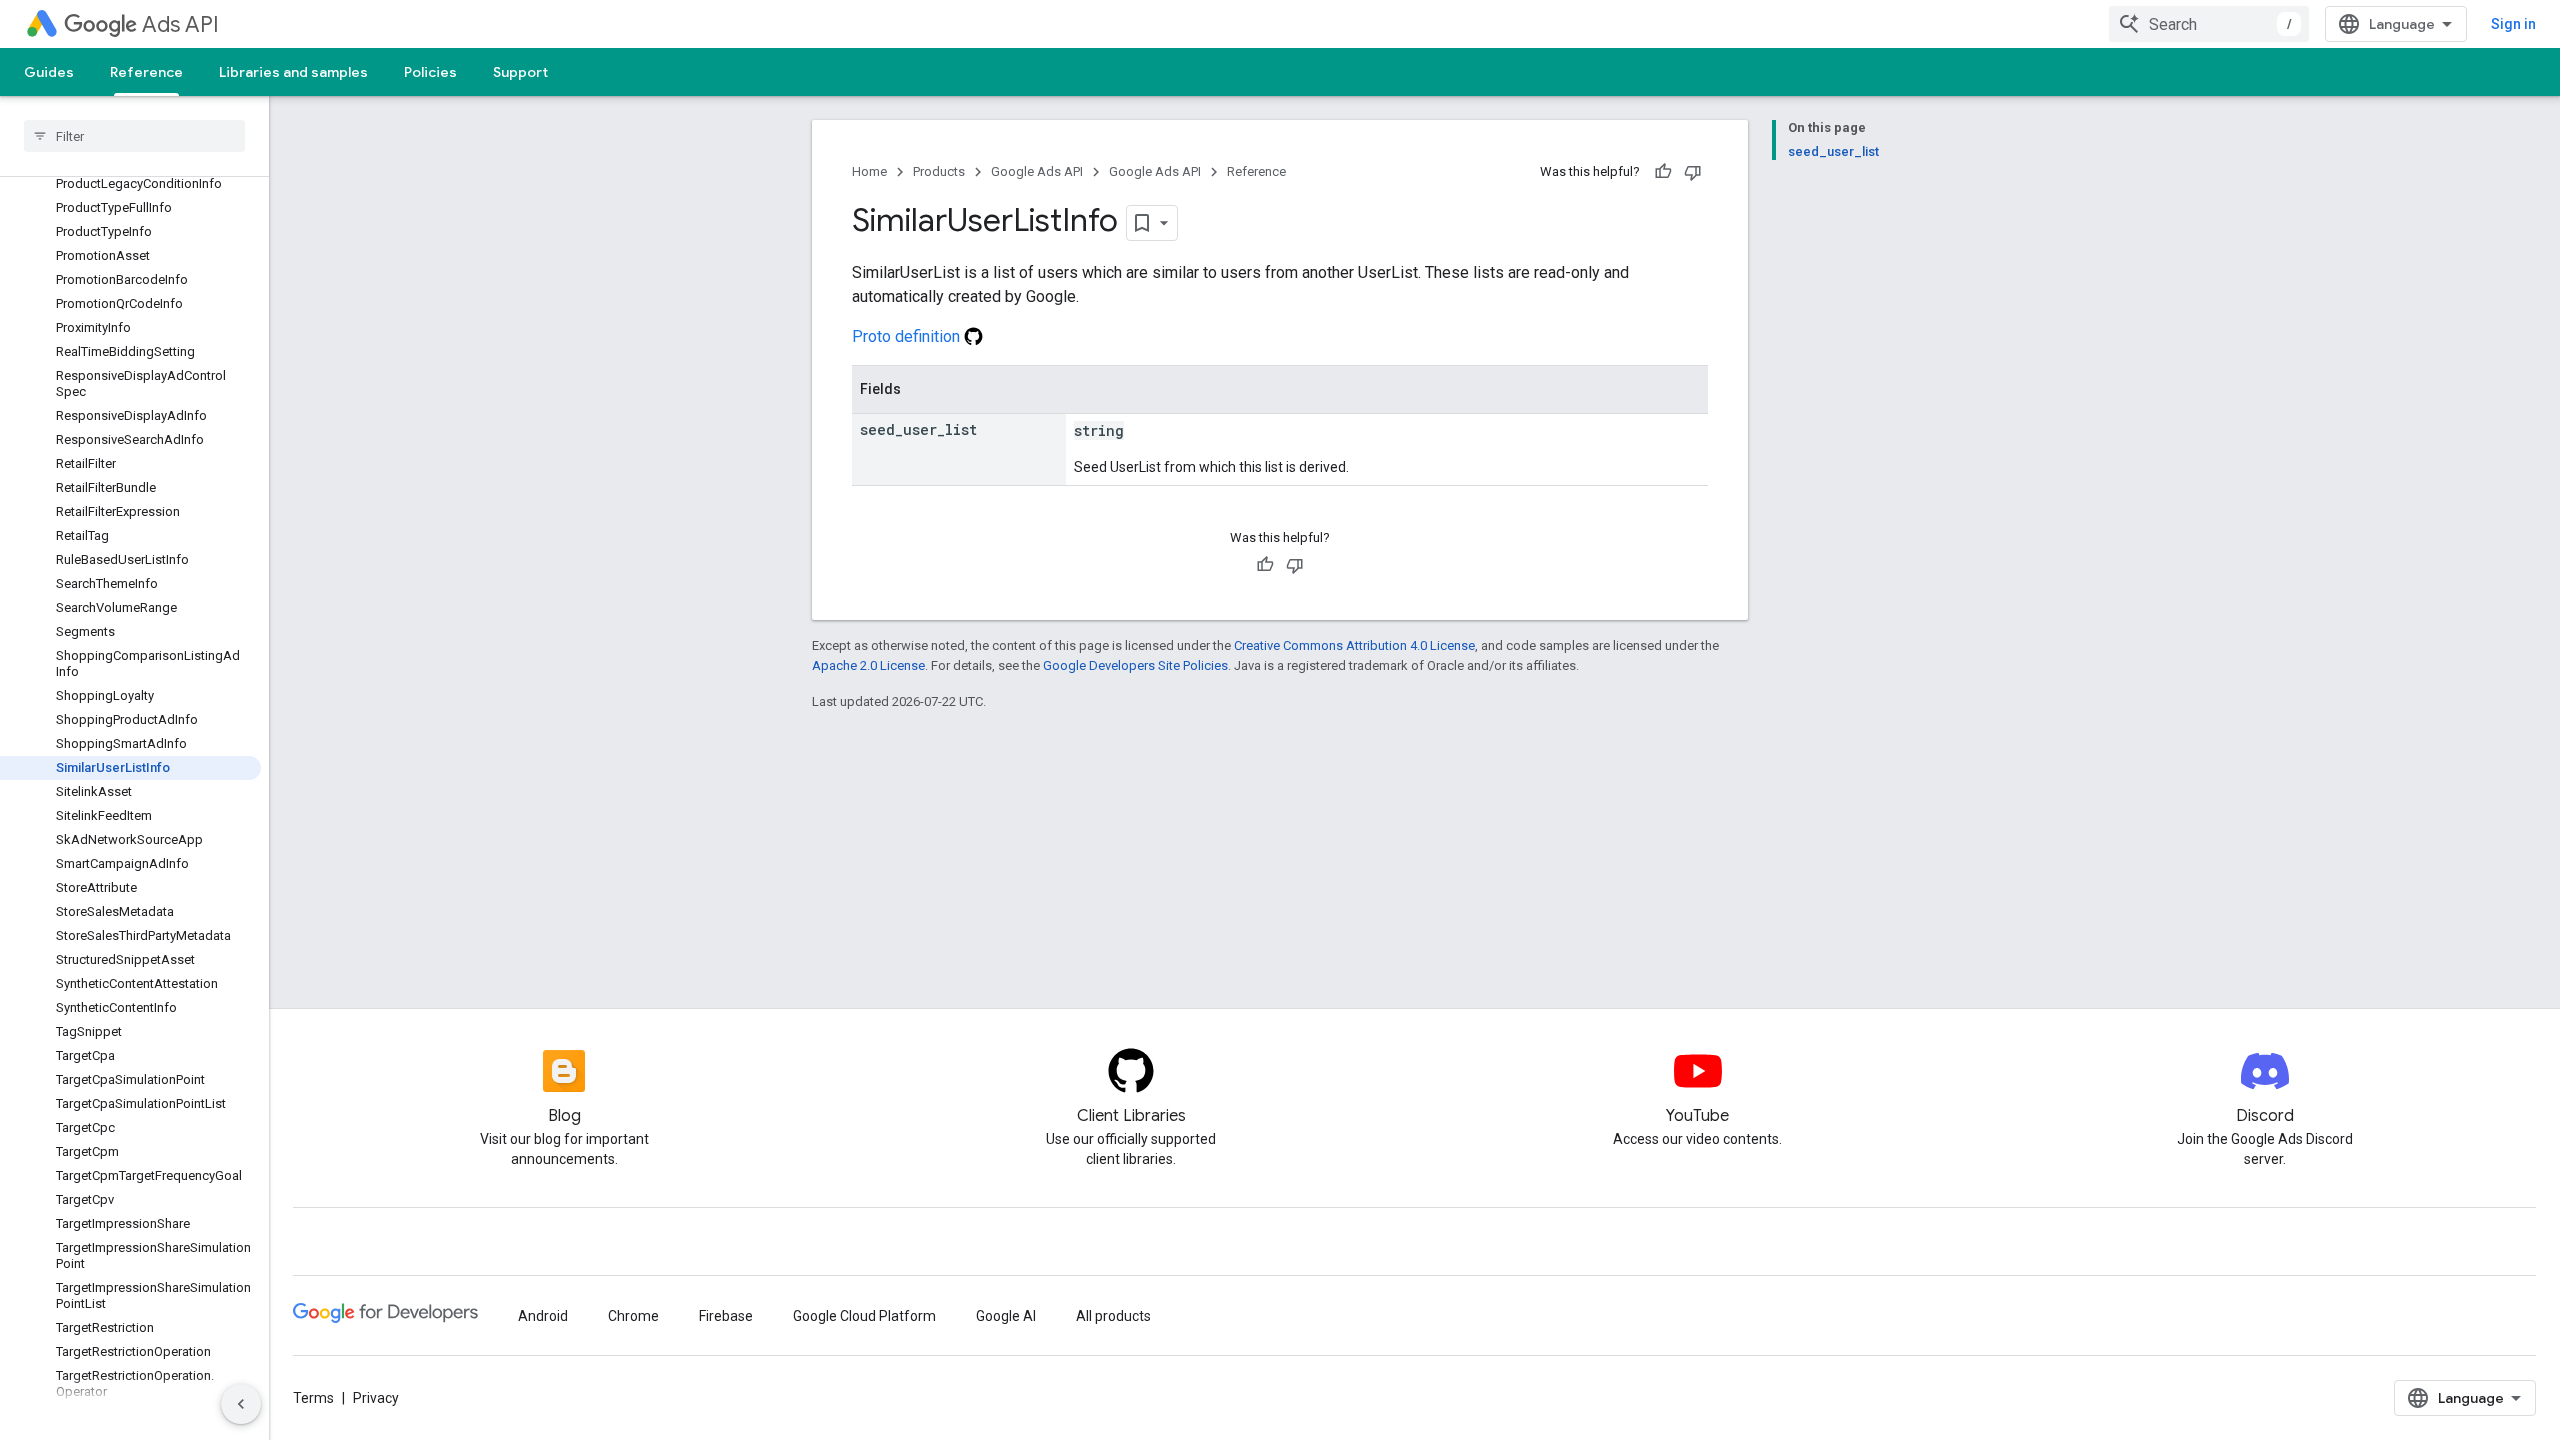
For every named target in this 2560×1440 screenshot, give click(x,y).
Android (543, 1316)
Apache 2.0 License (868, 665)
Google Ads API (1037, 171)
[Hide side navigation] (241, 1404)
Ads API (180, 24)
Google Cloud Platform (864, 1316)
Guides (49, 72)
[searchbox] (134, 136)
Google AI (1006, 1316)
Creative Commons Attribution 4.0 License (1354, 645)
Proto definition (908, 336)
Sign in (2513, 24)
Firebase (726, 1316)
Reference (146, 72)
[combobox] (2209, 24)
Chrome (633, 1316)
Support (520, 72)
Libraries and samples (293, 72)
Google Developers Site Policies (1135, 665)
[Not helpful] (1693, 172)
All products (1113, 1316)
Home (869, 171)
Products (939, 171)
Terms (313, 1398)
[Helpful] (1663, 172)
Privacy (376, 1398)
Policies (430, 72)
